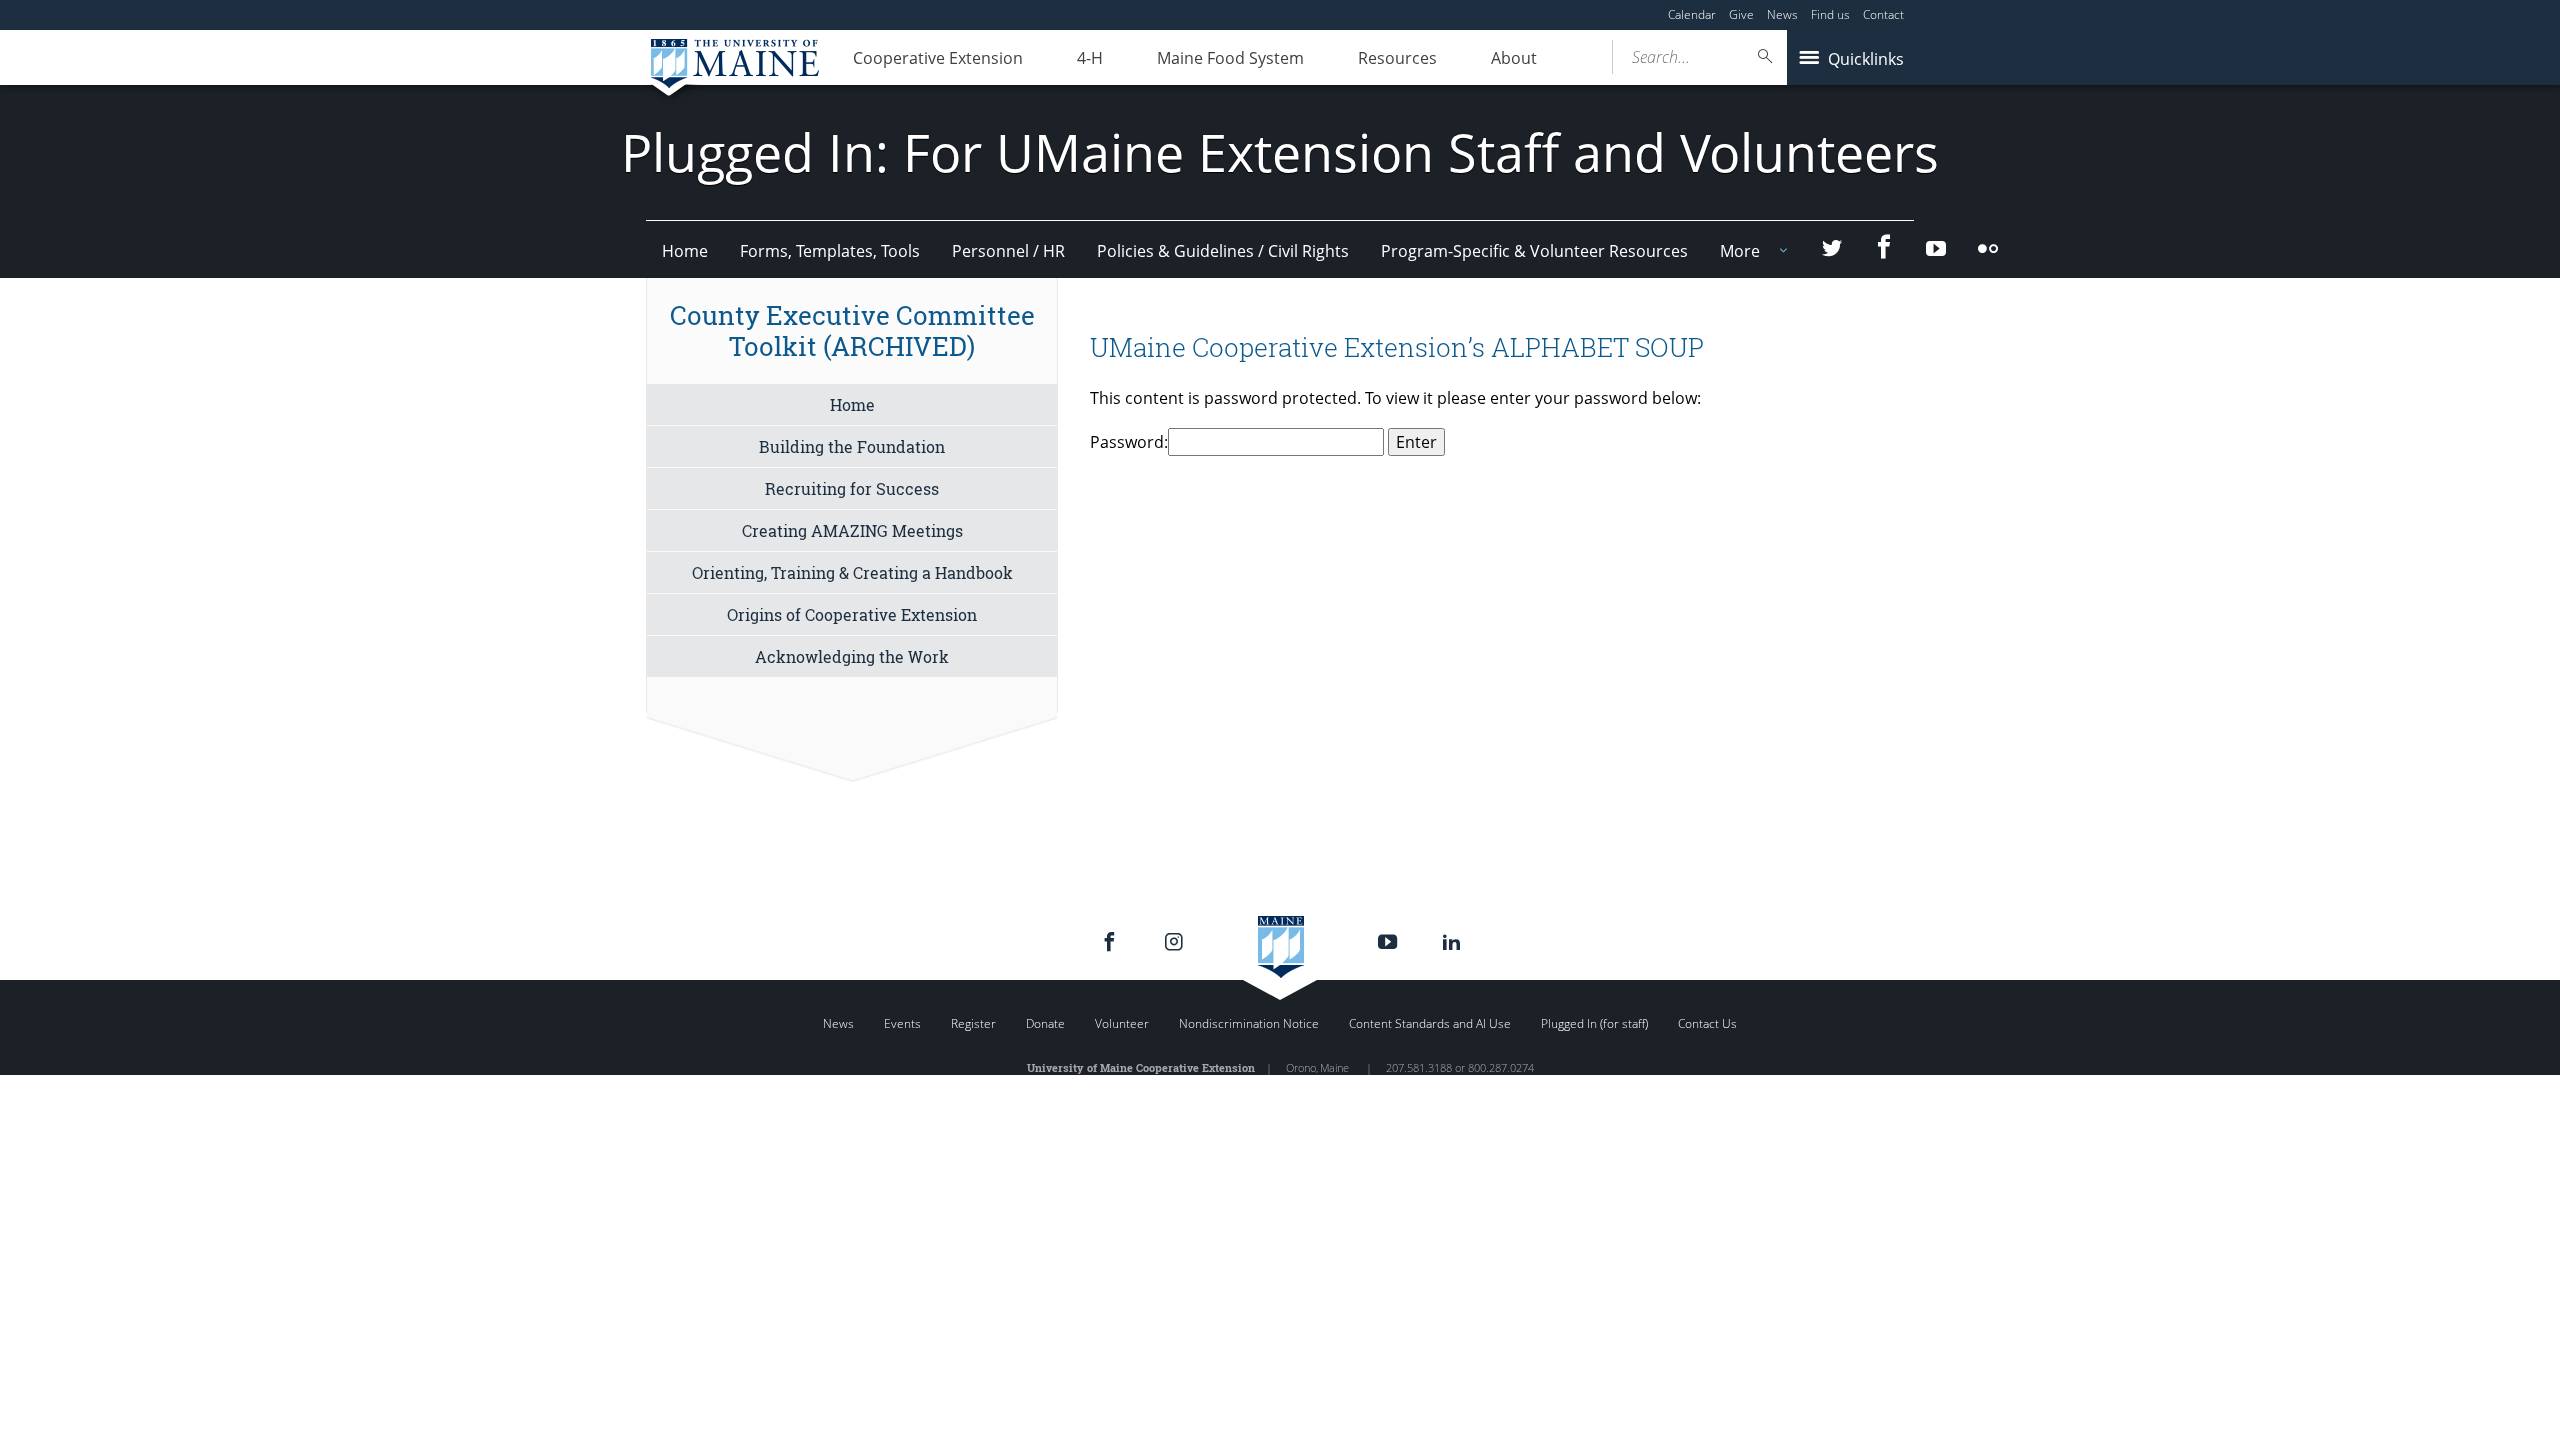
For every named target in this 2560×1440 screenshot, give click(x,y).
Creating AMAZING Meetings (852, 530)
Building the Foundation (852, 446)
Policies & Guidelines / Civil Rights (1223, 251)
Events (902, 1023)
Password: (1129, 442)
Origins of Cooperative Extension (852, 614)
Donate (1045, 1023)
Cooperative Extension (938, 58)
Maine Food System (1230, 58)
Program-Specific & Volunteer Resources (1534, 251)
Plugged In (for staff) (1594, 1023)
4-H (1090, 58)
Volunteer (1122, 1023)
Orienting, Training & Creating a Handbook (852, 572)
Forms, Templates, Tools (830, 251)
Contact (1883, 14)
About (1514, 58)
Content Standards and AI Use (1430, 1023)
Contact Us (1707, 1023)
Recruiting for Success (852, 488)
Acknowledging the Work (852, 656)
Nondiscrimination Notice (1249, 1023)
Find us (1830, 14)
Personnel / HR (1008, 251)
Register (973, 1023)
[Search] (1766, 56)
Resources (1397, 58)
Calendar (1692, 14)
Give (1741, 14)
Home (685, 251)
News (1782, 14)
